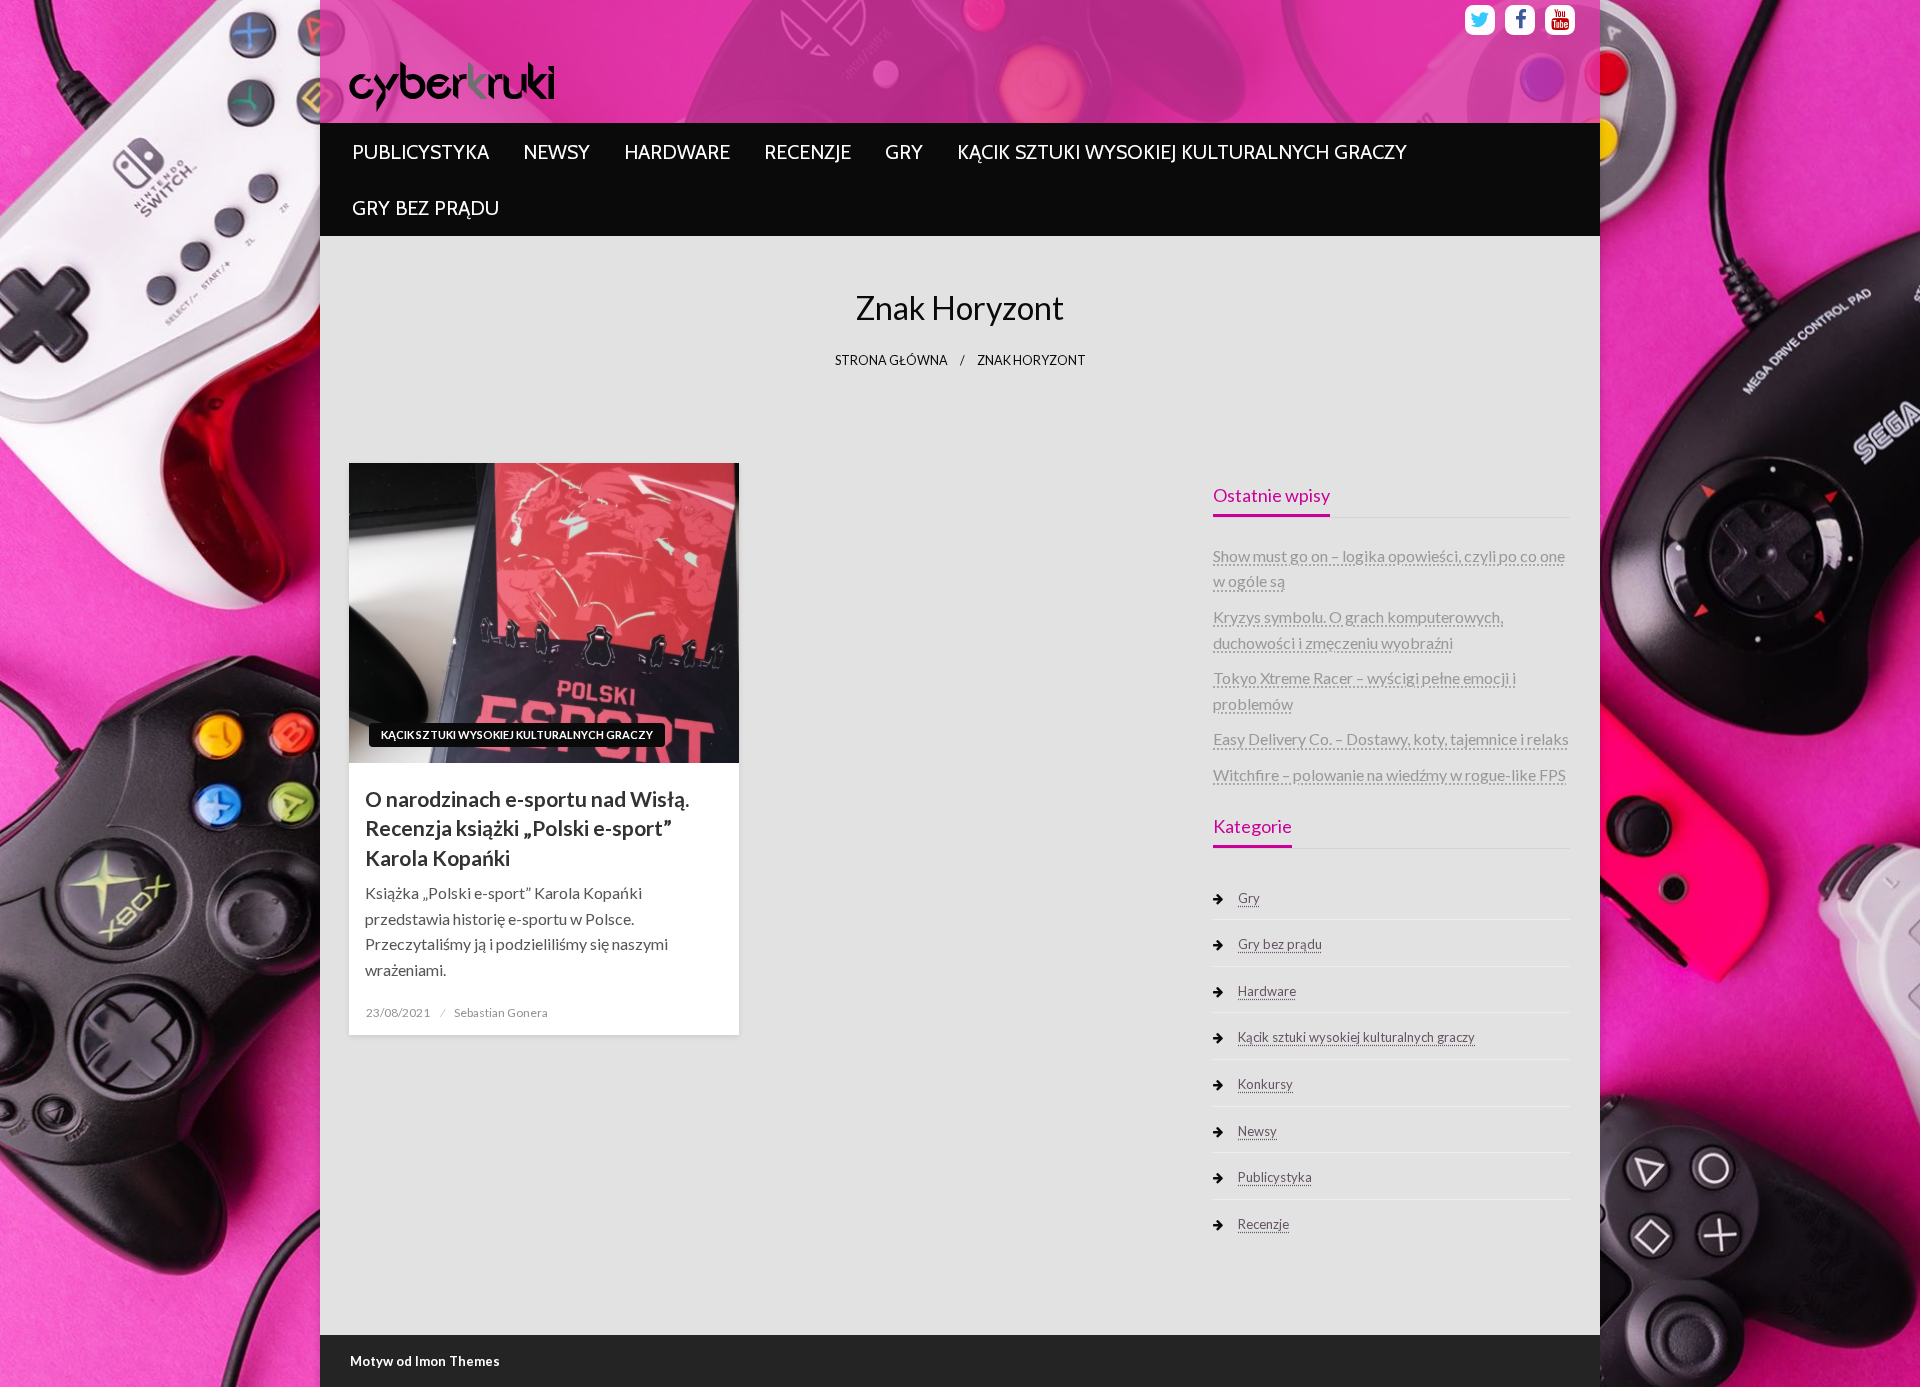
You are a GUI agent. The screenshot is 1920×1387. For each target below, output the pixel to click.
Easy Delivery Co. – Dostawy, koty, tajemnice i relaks (1391, 738)
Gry (904, 152)
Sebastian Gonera (501, 1012)
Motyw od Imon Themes (425, 1361)
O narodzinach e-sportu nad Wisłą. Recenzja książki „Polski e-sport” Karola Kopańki (527, 828)
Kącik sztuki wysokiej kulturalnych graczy (1182, 152)
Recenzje (807, 152)
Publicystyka (420, 152)
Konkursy (1265, 1084)
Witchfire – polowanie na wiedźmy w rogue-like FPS (1389, 774)
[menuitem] (420, 152)
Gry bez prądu (425, 208)
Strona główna (891, 360)
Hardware (677, 152)
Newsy (556, 152)
